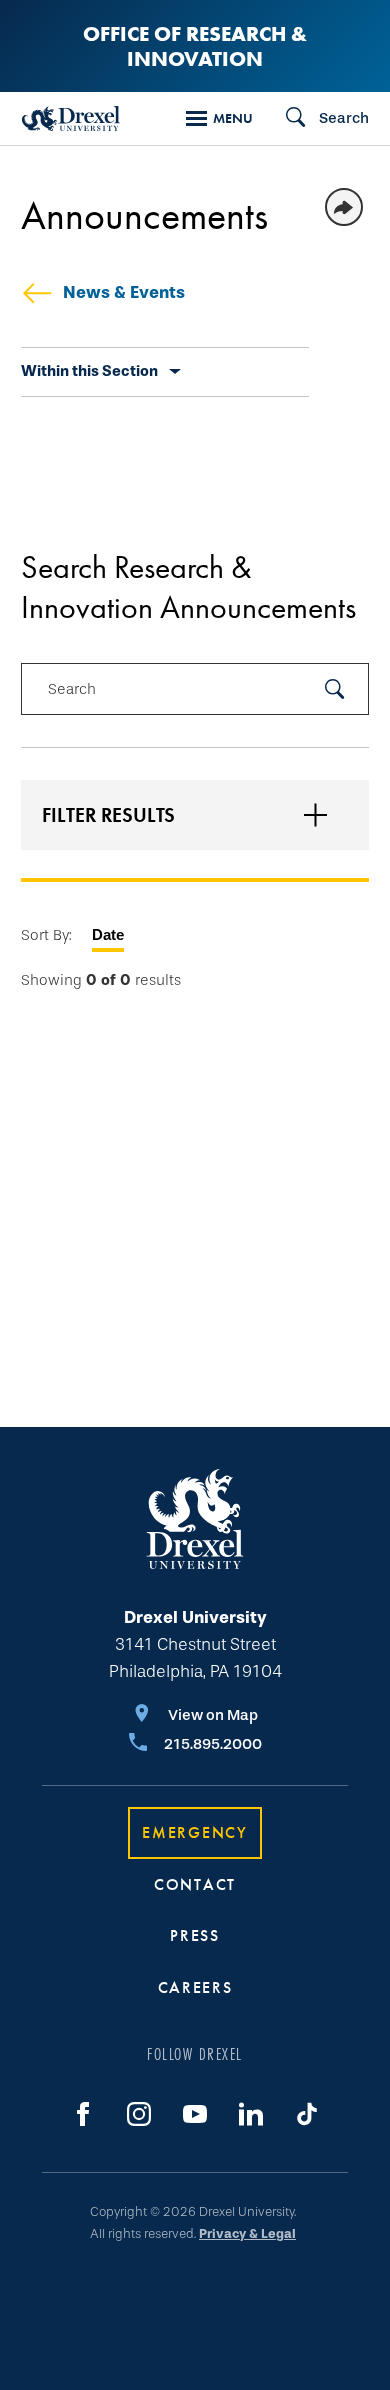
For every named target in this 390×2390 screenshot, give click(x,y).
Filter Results (108, 815)
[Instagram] (139, 2114)
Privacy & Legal (247, 2233)
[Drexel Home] (71, 118)
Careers (195, 1987)
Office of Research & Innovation (195, 46)
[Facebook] (83, 2114)
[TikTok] (307, 2114)
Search (72, 689)
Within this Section (89, 371)
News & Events (124, 292)
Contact (195, 1884)
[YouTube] (195, 2114)
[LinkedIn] (251, 2114)
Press (195, 1935)
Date (108, 934)
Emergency (194, 1832)
